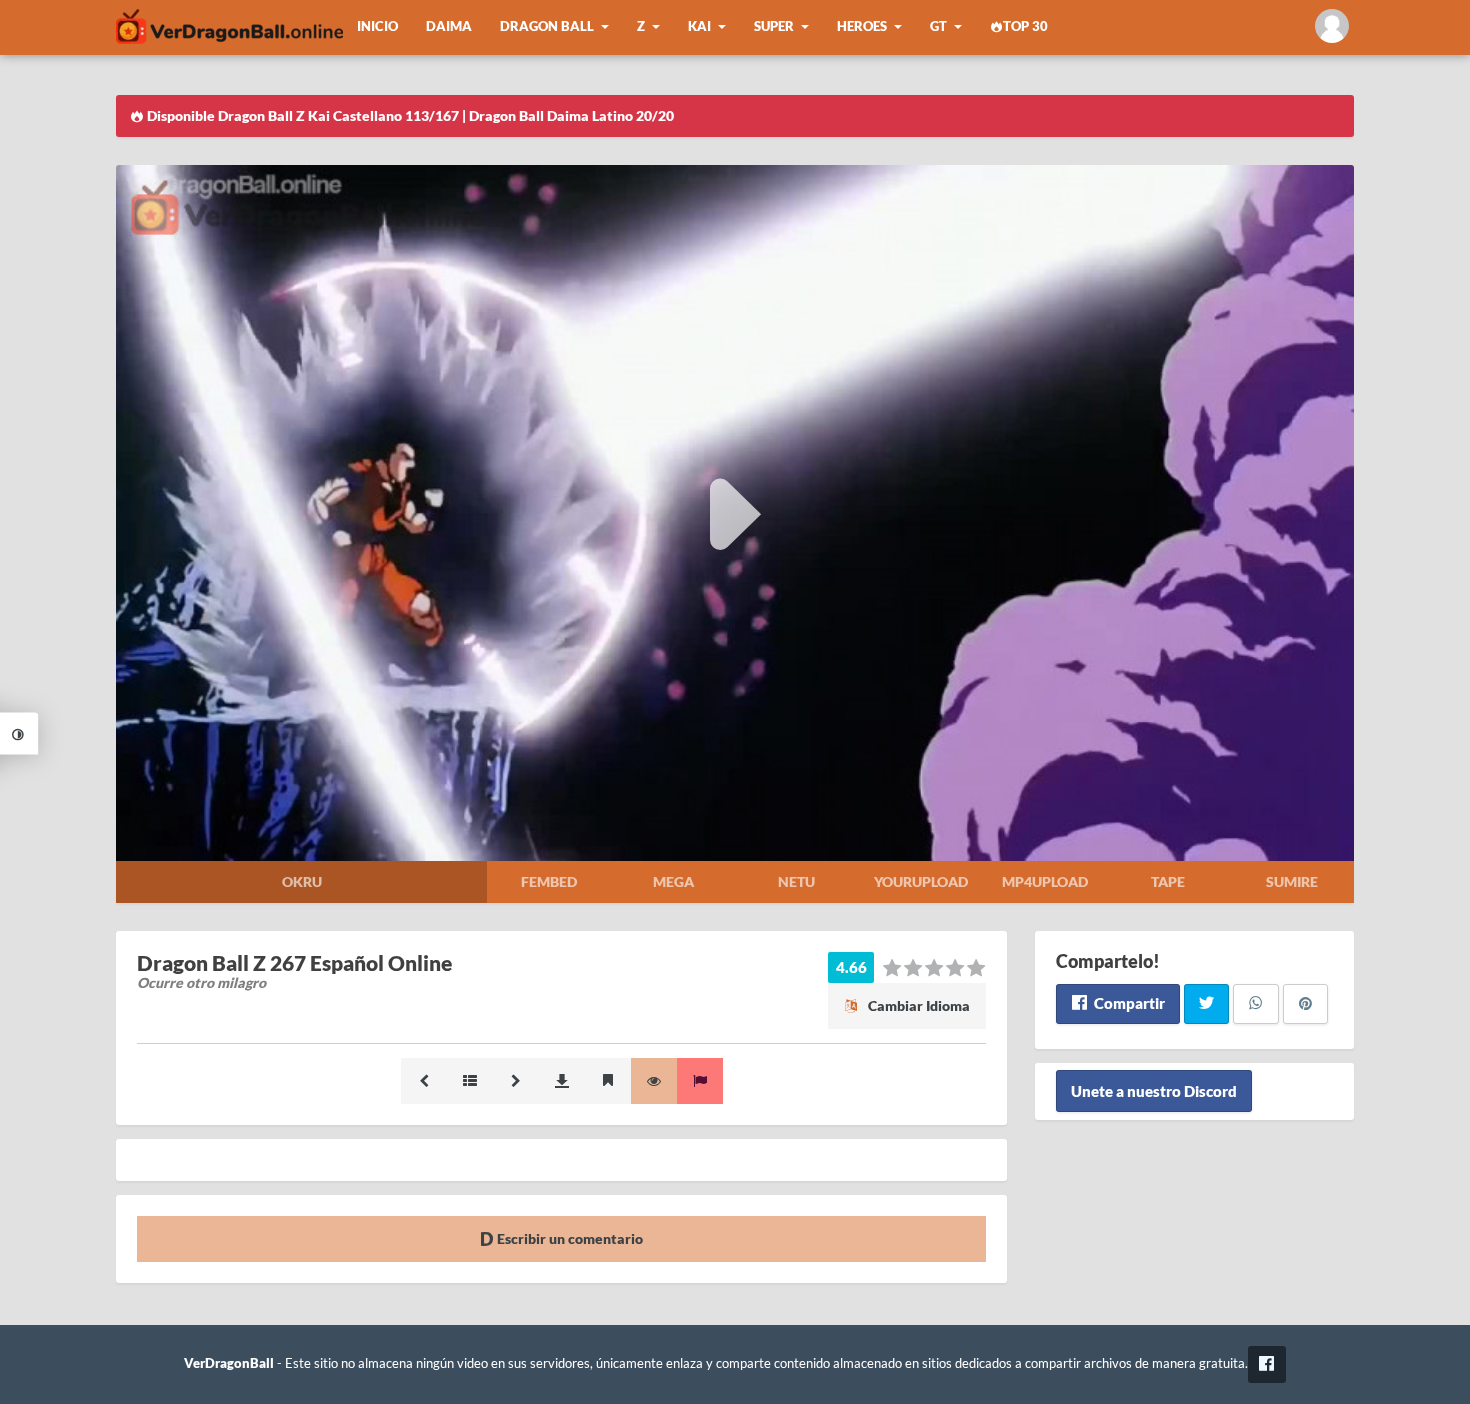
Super (774, 26)
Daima (449, 26)
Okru (302, 881)
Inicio (377, 26)
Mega (673, 881)
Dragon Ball (547, 26)
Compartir (1128, 1003)
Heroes (862, 26)
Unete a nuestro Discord (1154, 1091)
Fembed (549, 881)
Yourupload (921, 881)
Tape (1168, 881)
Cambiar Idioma (917, 1005)
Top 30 (1025, 26)
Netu (796, 881)
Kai (699, 26)
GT (938, 26)
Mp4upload (1045, 881)
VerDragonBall (229, 1363)
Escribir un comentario (568, 1238)
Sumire (1292, 881)
